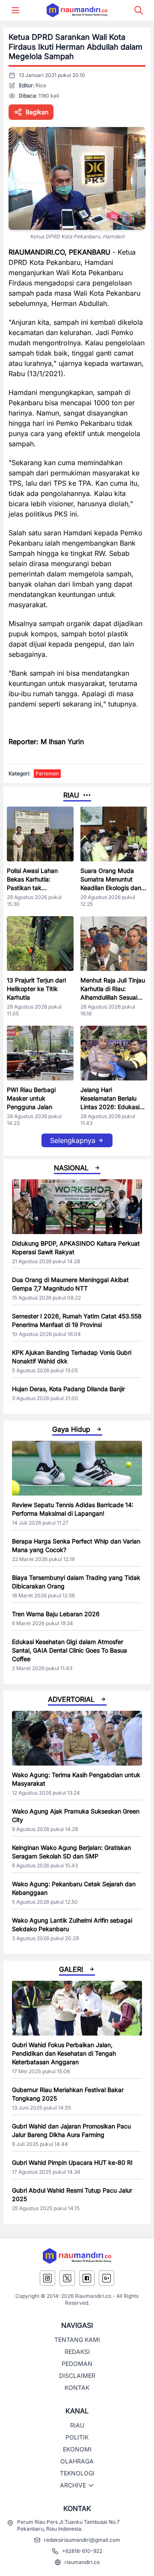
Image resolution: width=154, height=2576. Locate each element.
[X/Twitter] (67, 2278)
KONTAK (77, 2388)
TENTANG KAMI (77, 2340)
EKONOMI (77, 2449)
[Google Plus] (107, 2278)
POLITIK (77, 2437)
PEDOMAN (77, 2364)
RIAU (77, 2425)
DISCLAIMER (77, 2376)
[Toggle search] (139, 10)
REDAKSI (77, 2352)
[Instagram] (47, 2278)
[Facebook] (87, 2278)
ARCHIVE (73, 2485)
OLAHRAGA (77, 2461)
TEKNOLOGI (77, 2473)
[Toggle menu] (15, 10)
